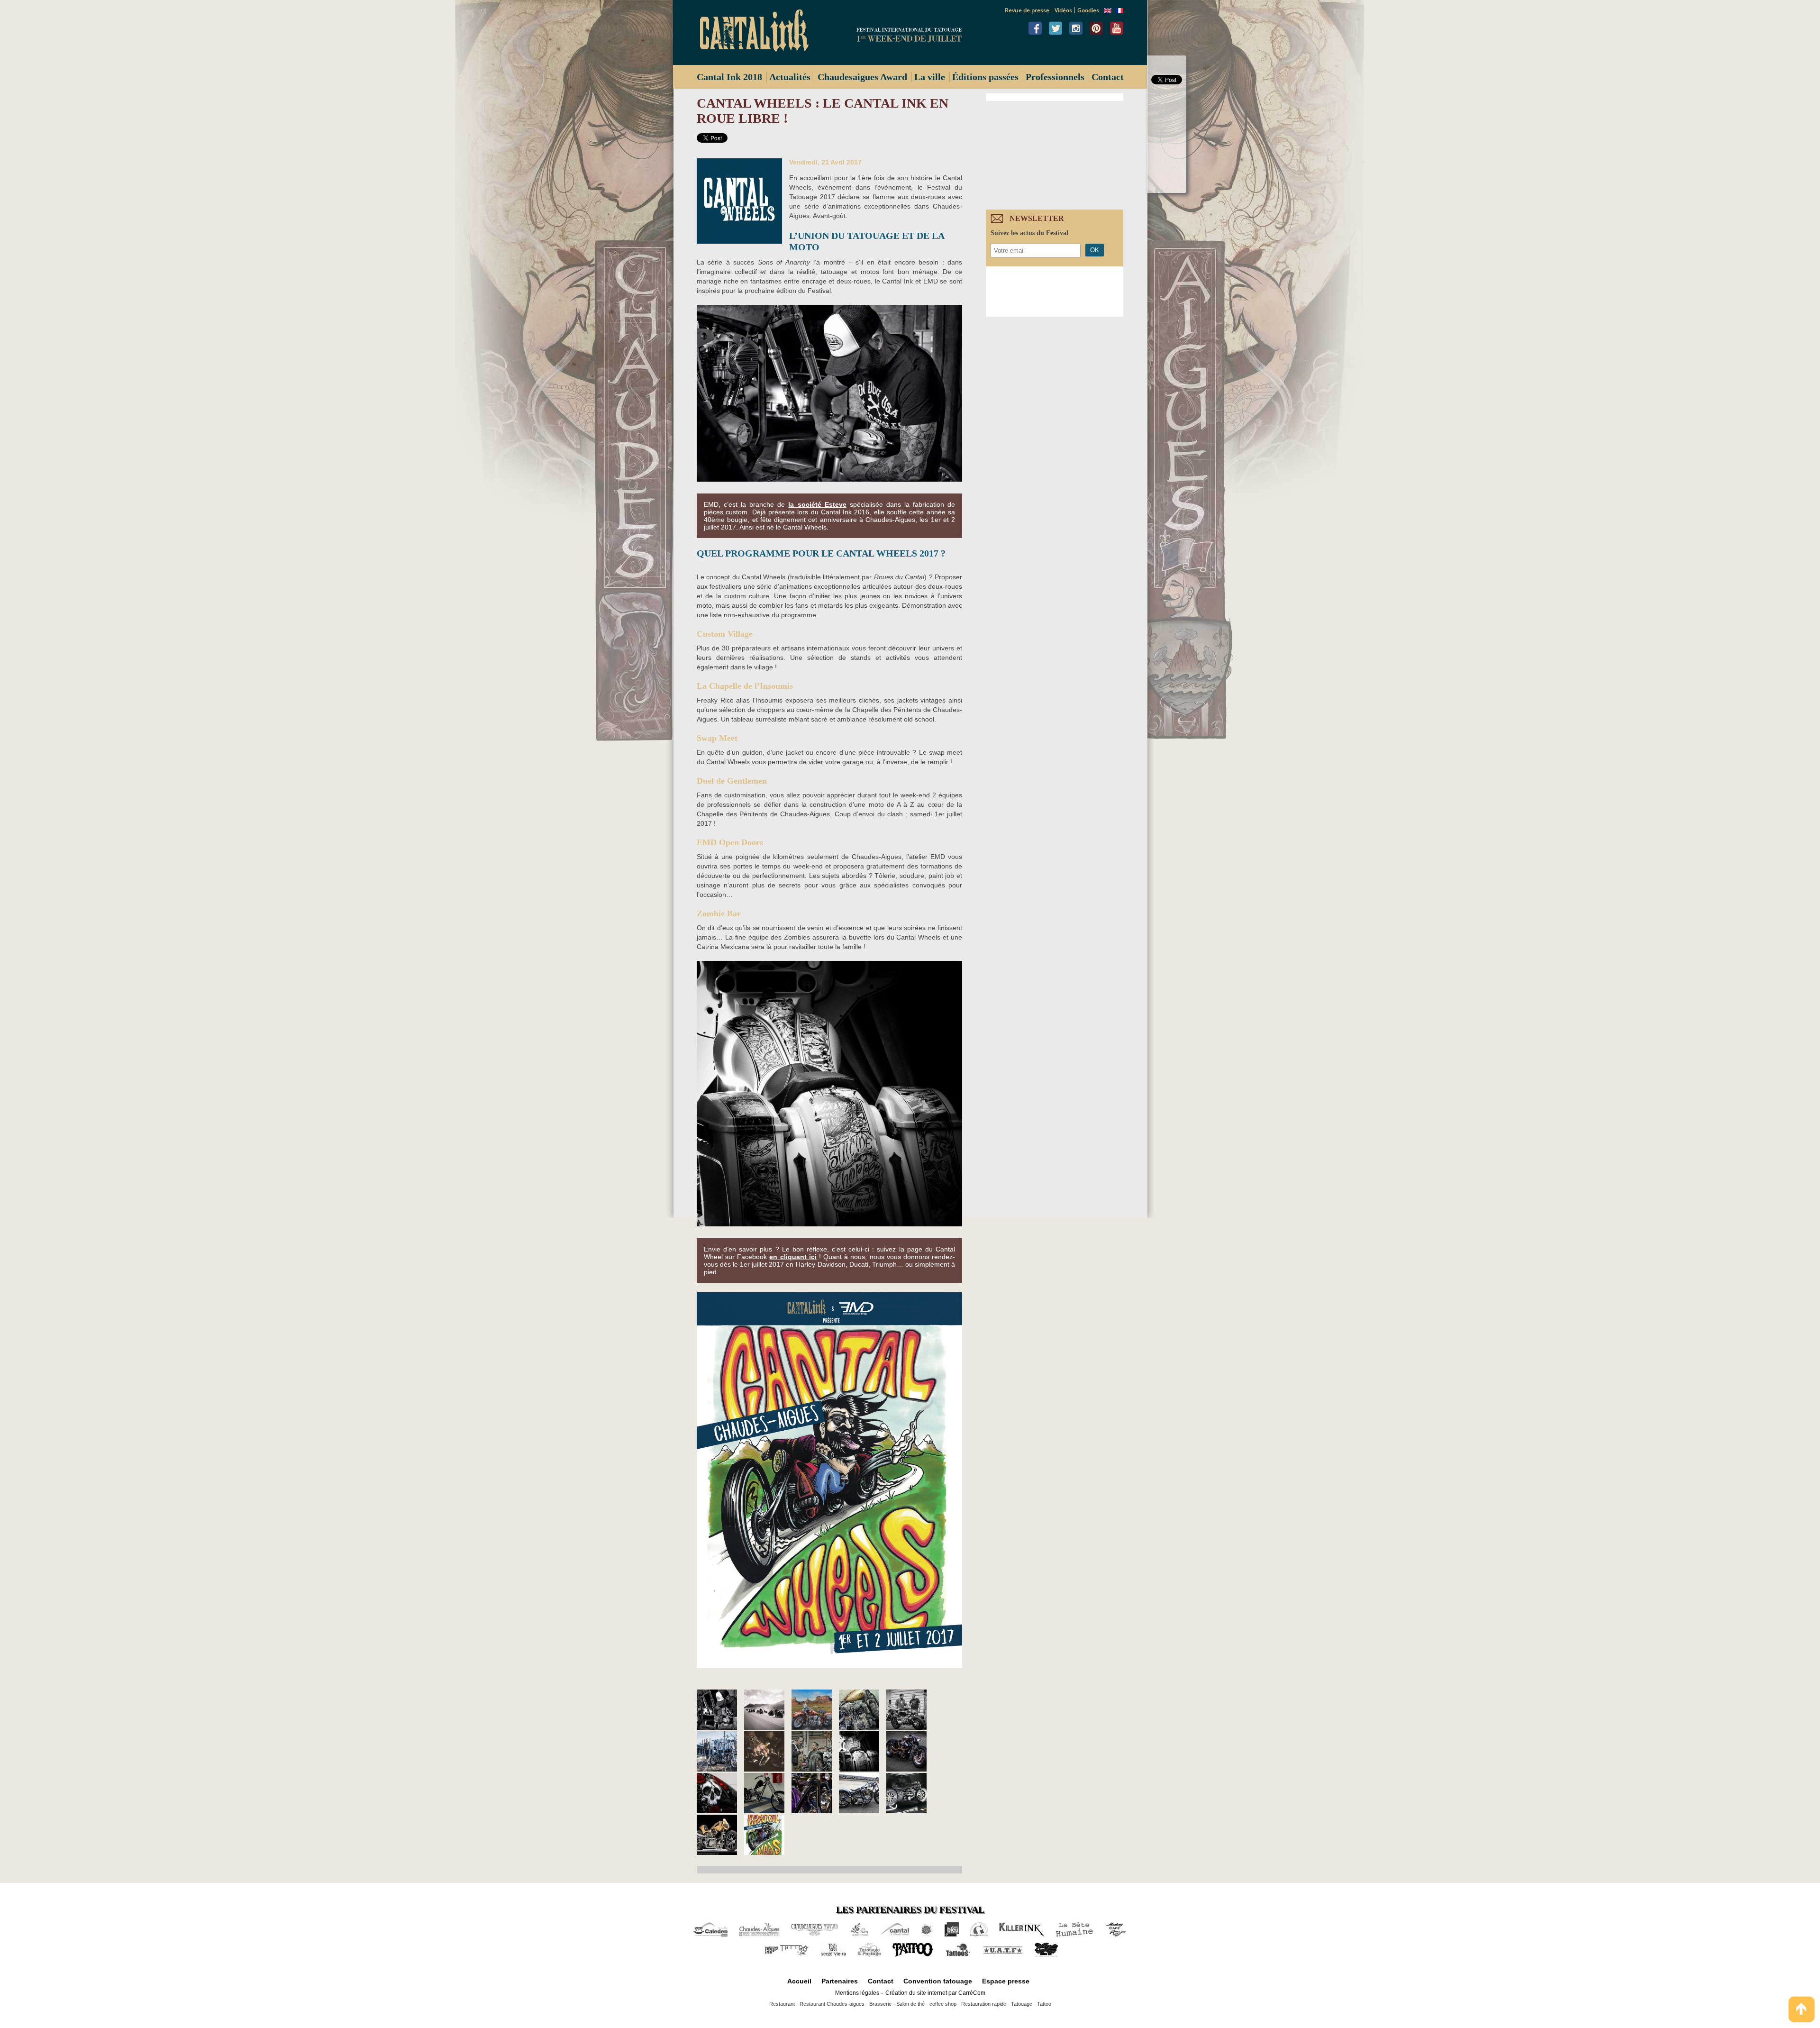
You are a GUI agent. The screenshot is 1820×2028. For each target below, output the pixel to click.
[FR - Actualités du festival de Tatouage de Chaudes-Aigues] (1119, 11)
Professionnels (1055, 77)
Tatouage (1022, 2004)
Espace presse (1006, 1981)
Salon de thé (910, 2004)
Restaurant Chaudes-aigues (832, 2004)
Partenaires (840, 1981)
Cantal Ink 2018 (729, 77)
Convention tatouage (938, 1981)
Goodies (1088, 10)
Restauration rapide (984, 2004)
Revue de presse (1027, 10)
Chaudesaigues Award (862, 77)
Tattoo (1044, 2004)
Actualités (790, 77)
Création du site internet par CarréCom (935, 1993)
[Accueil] (758, 32)
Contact (1108, 77)
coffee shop (943, 2004)
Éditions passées (985, 77)
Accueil (799, 1981)
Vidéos (1063, 10)
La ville (930, 77)
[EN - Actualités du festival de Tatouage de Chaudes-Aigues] (1108, 11)
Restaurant (782, 2004)
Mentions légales (857, 1993)
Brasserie (880, 2004)
